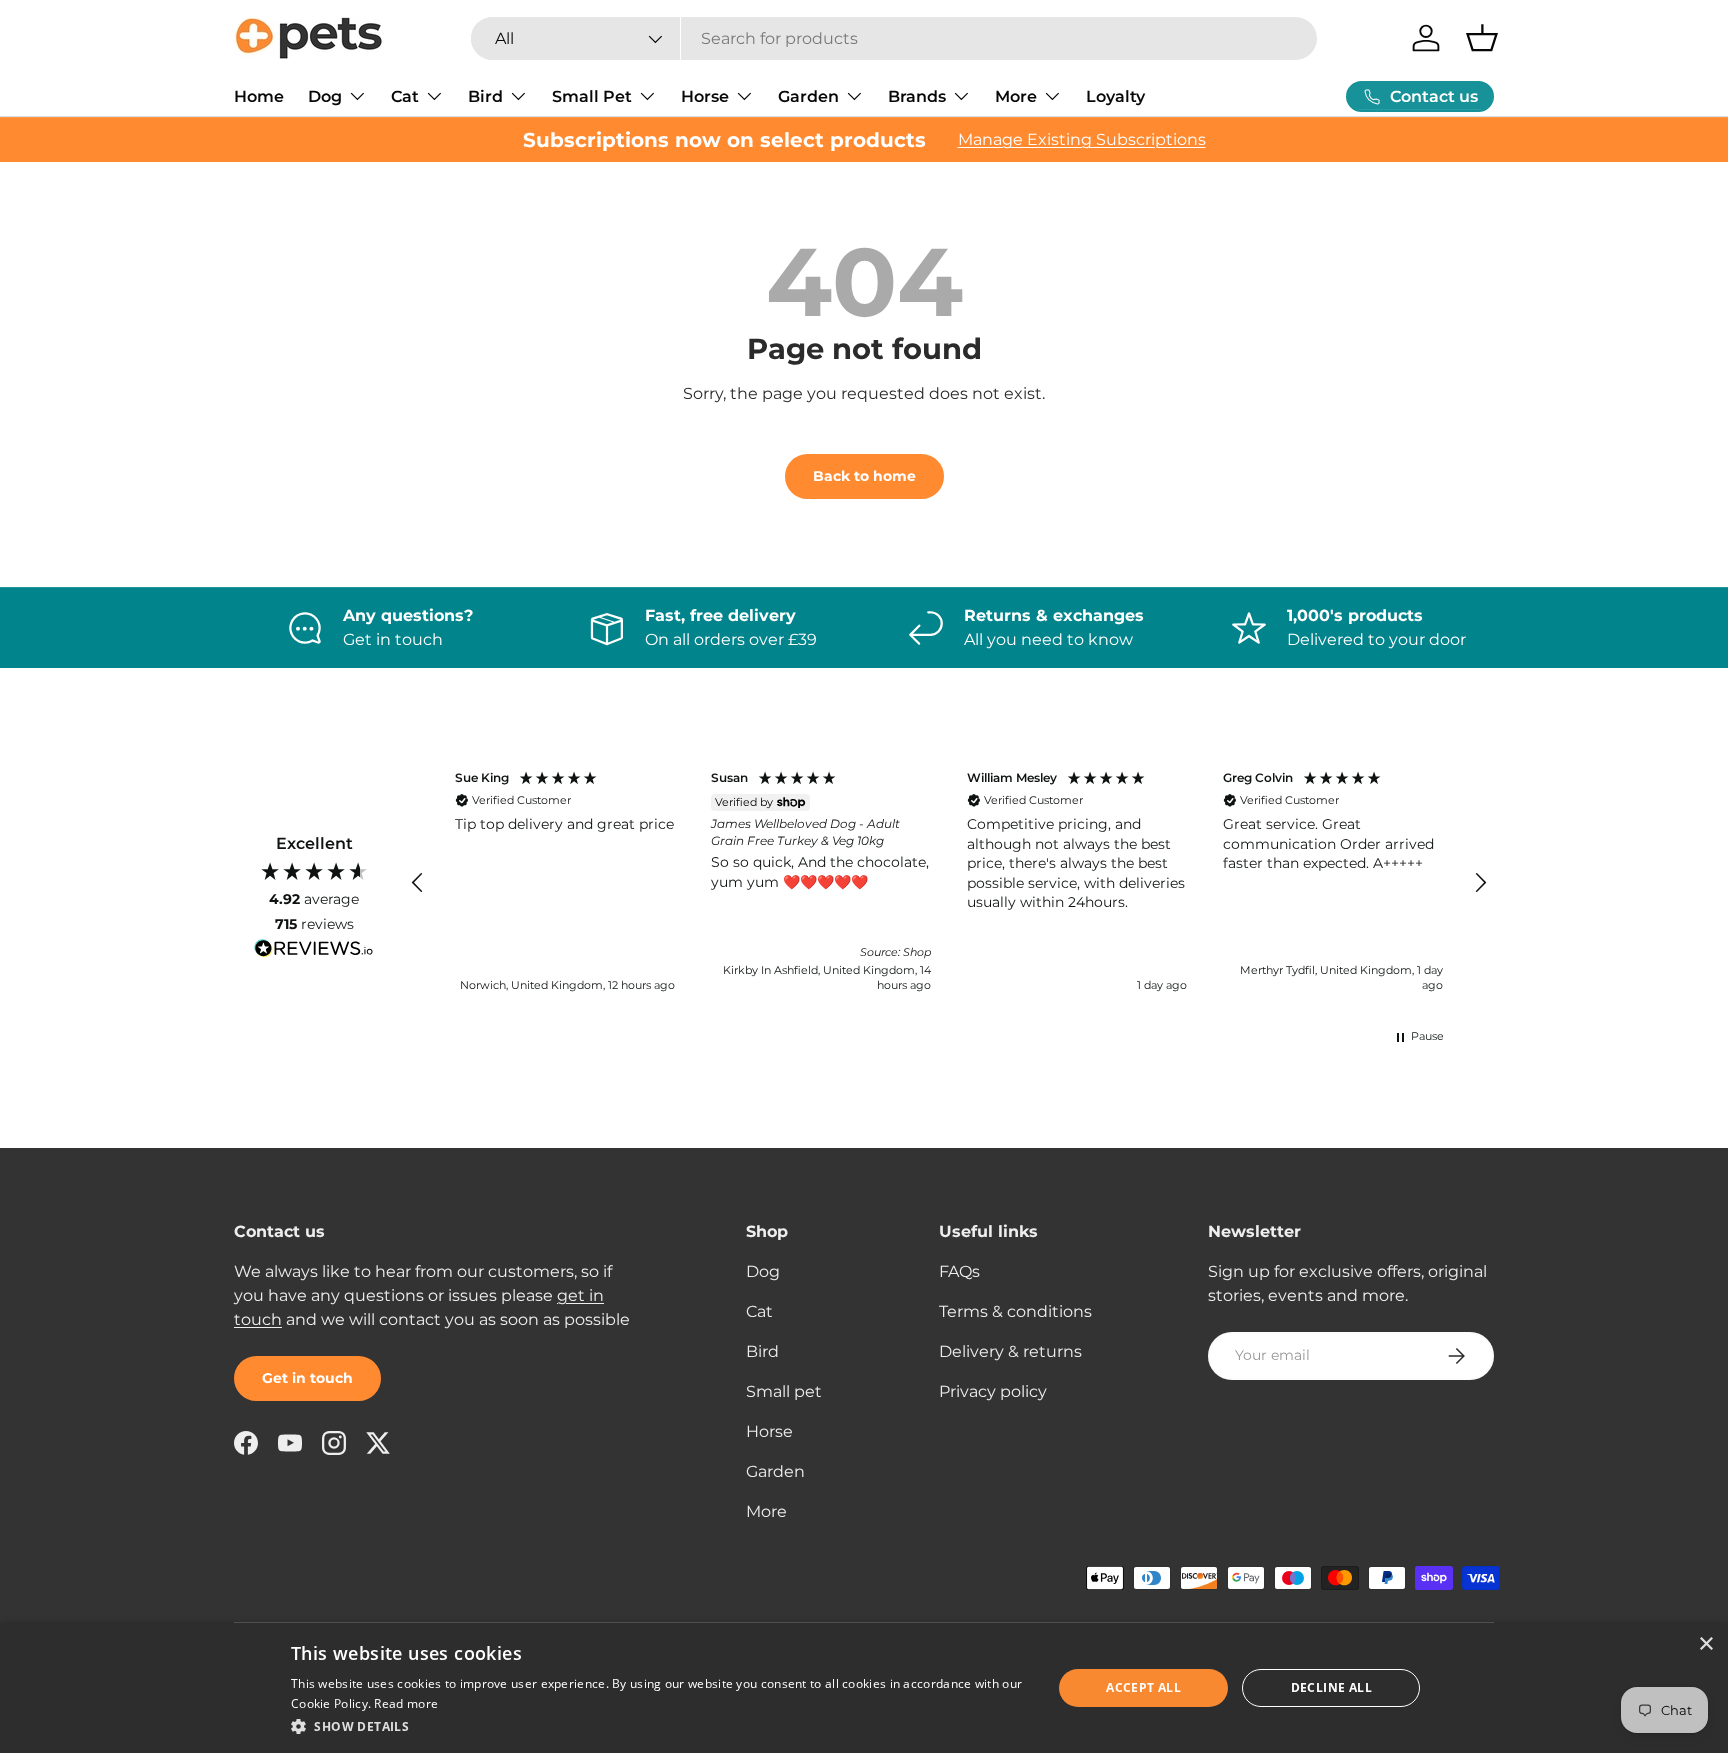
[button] (1482, 38)
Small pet (784, 1391)
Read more (406, 1703)
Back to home (864, 476)
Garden (808, 96)
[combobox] (894, 38)
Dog (325, 96)
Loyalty (1115, 96)
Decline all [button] (1331, 1687)
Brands (917, 96)
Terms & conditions (1015, 1311)
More (1016, 96)
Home (259, 96)
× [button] (1705, 1644)
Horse (705, 96)
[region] (949, 883)
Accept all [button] (1143, 1687)
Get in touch (307, 1378)
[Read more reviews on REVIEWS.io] (314, 951)
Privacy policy (993, 1391)
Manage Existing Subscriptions (1082, 139)
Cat (405, 96)
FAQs (959, 1271)
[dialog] (864, 1688)
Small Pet (592, 96)
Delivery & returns (1010, 1351)
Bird (485, 96)
